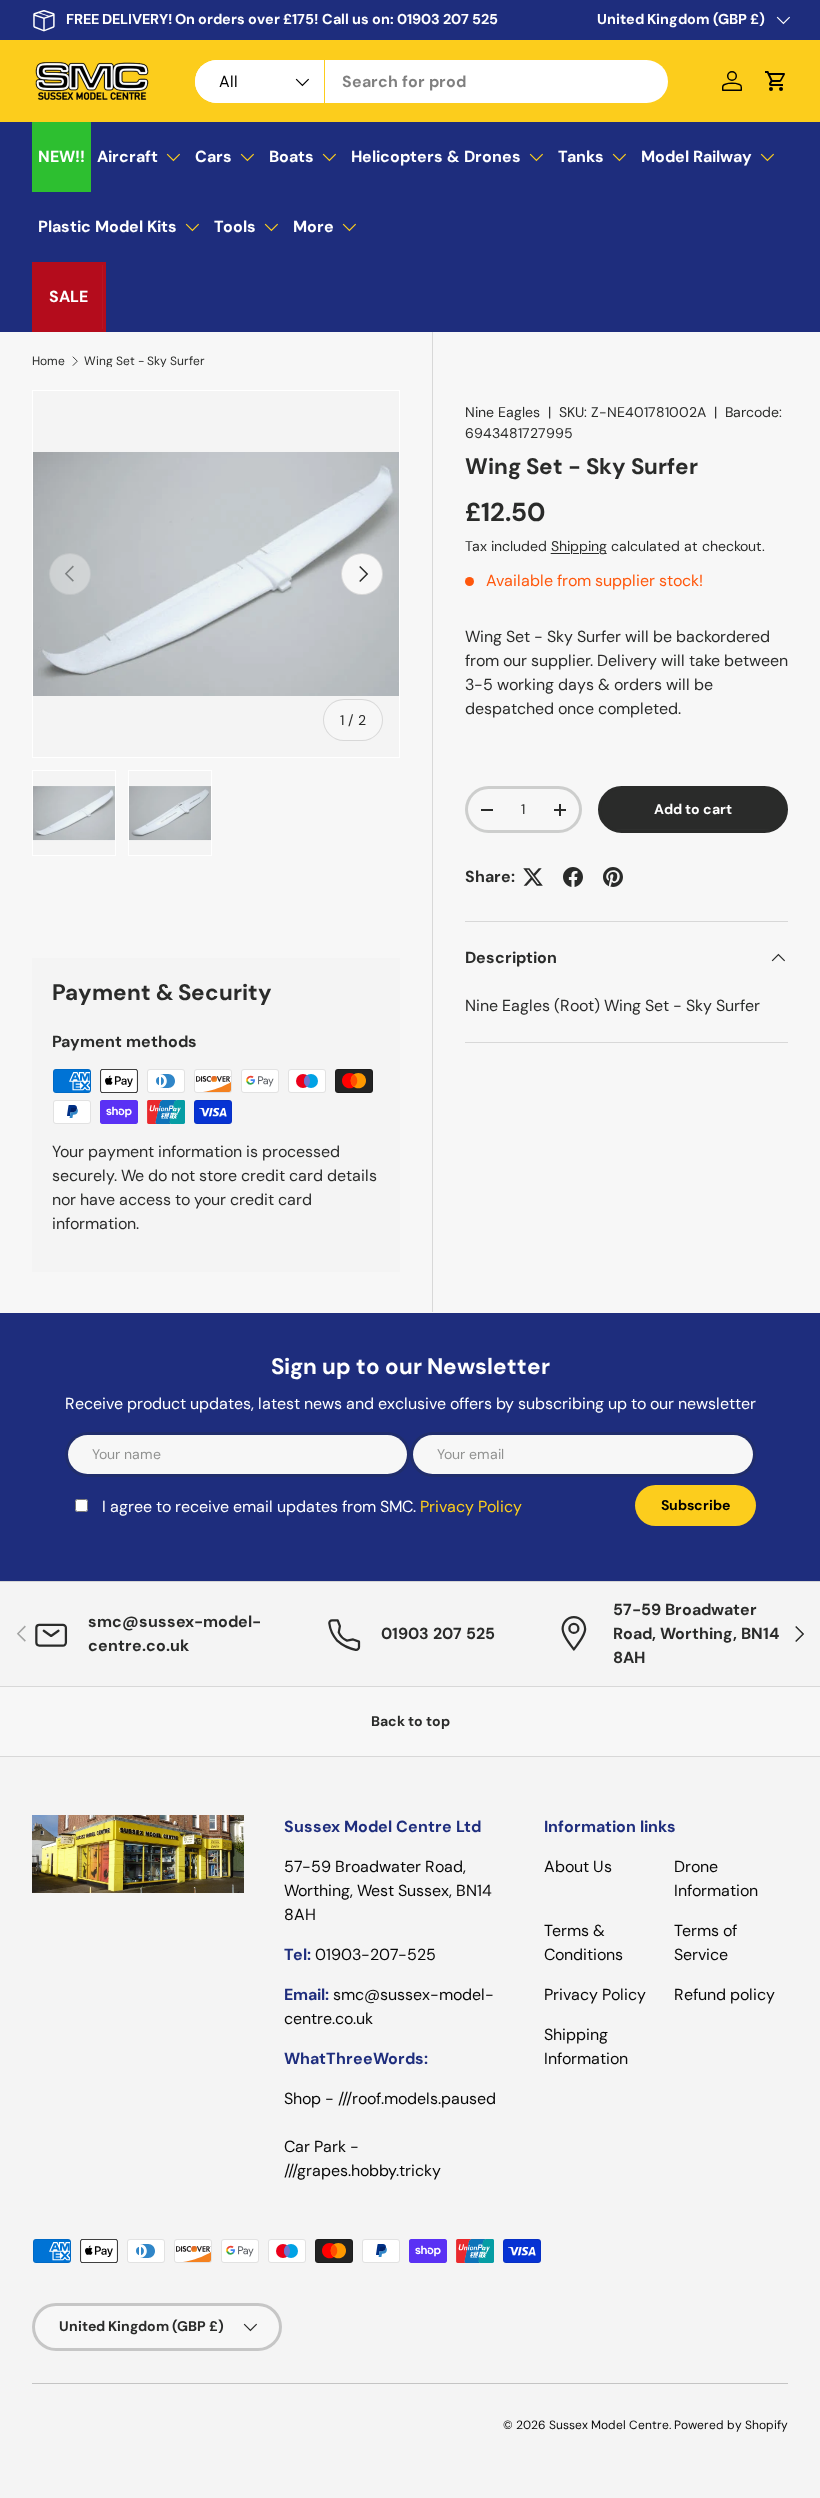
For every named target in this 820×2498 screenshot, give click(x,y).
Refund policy (724, 1994)
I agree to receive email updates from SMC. (312, 1506)
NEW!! (61, 156)
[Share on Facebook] (573, 877)
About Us (578, 1866)
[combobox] (431, 81)
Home (48, 361)
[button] (776, 81)
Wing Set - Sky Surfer (144, 361)
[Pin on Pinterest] (613, 877)
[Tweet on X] (533, 877)
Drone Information (716, 1878)
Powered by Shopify (731, 2425)
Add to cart (693, 809)
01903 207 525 (447, 19)
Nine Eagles (502, 412)
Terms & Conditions (583, 1942)
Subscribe (695, 1505)
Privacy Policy (471, 1506)
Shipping (579, 546)
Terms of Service (705, 1942)
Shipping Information (586, 2046)
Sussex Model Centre (609, 2425)
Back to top (410, 1721)
